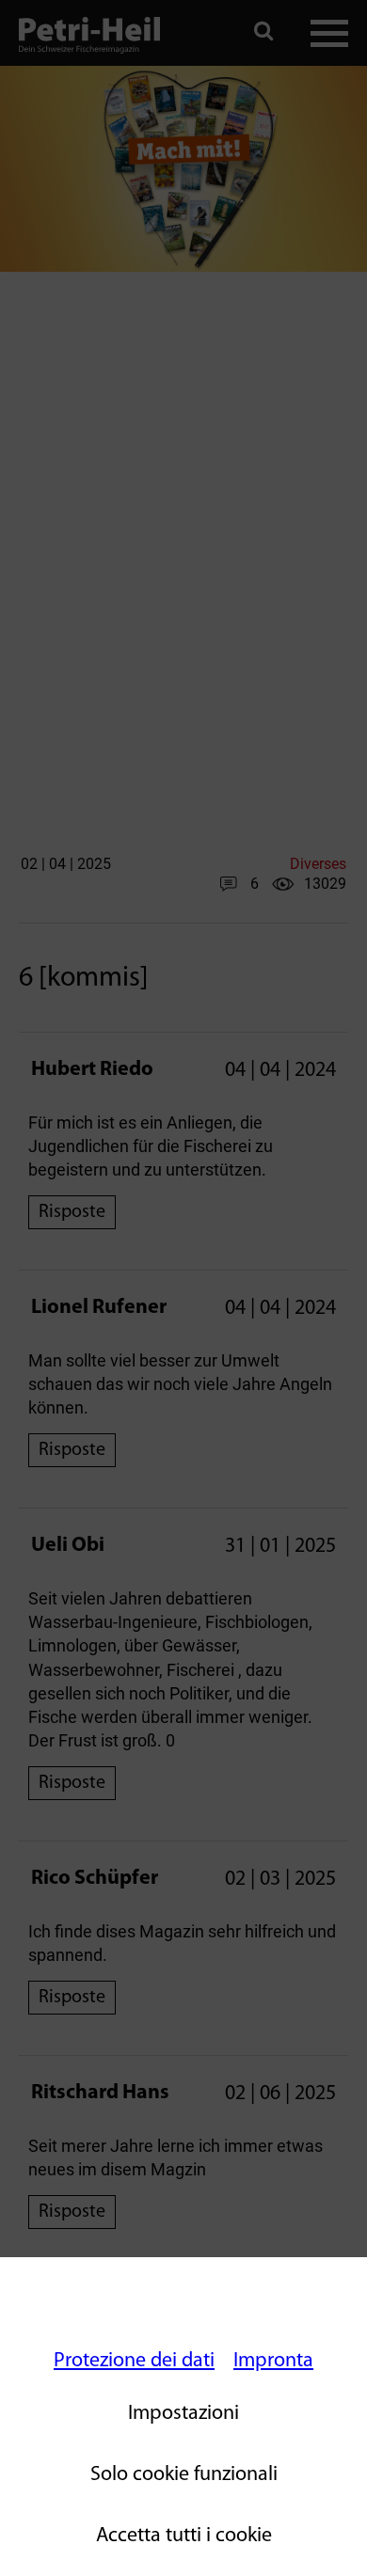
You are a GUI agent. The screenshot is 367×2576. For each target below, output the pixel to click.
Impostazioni (183, 2414)
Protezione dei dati (134, 2361)
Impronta (273, 2361)
